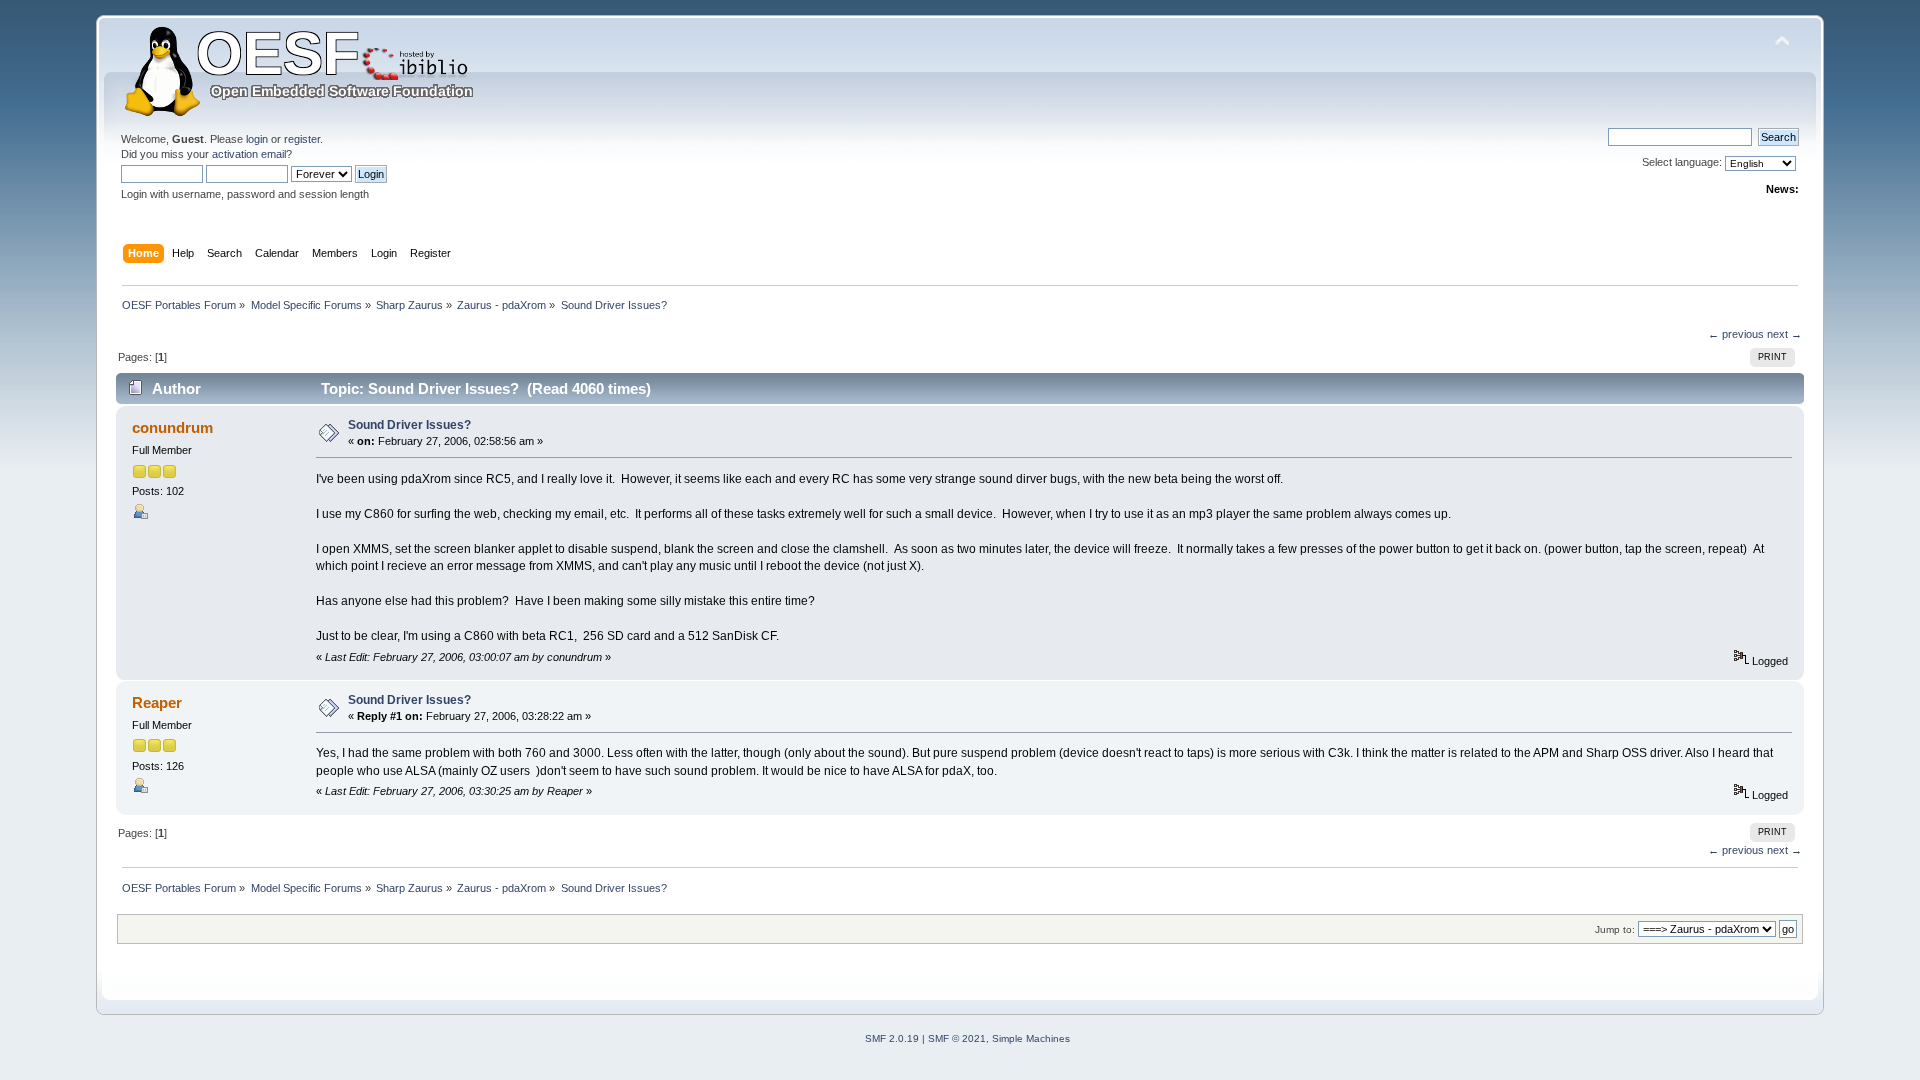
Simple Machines (1031, 1038)
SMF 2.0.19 (892, 1038)
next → (1784, 334)
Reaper (157, 702)
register (302, 139)
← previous (1736, 334)
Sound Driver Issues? (409, 425)
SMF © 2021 (957, 1038)
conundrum (172, 427)
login (257, 139)
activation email (249, 154)
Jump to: (1615, 929)
